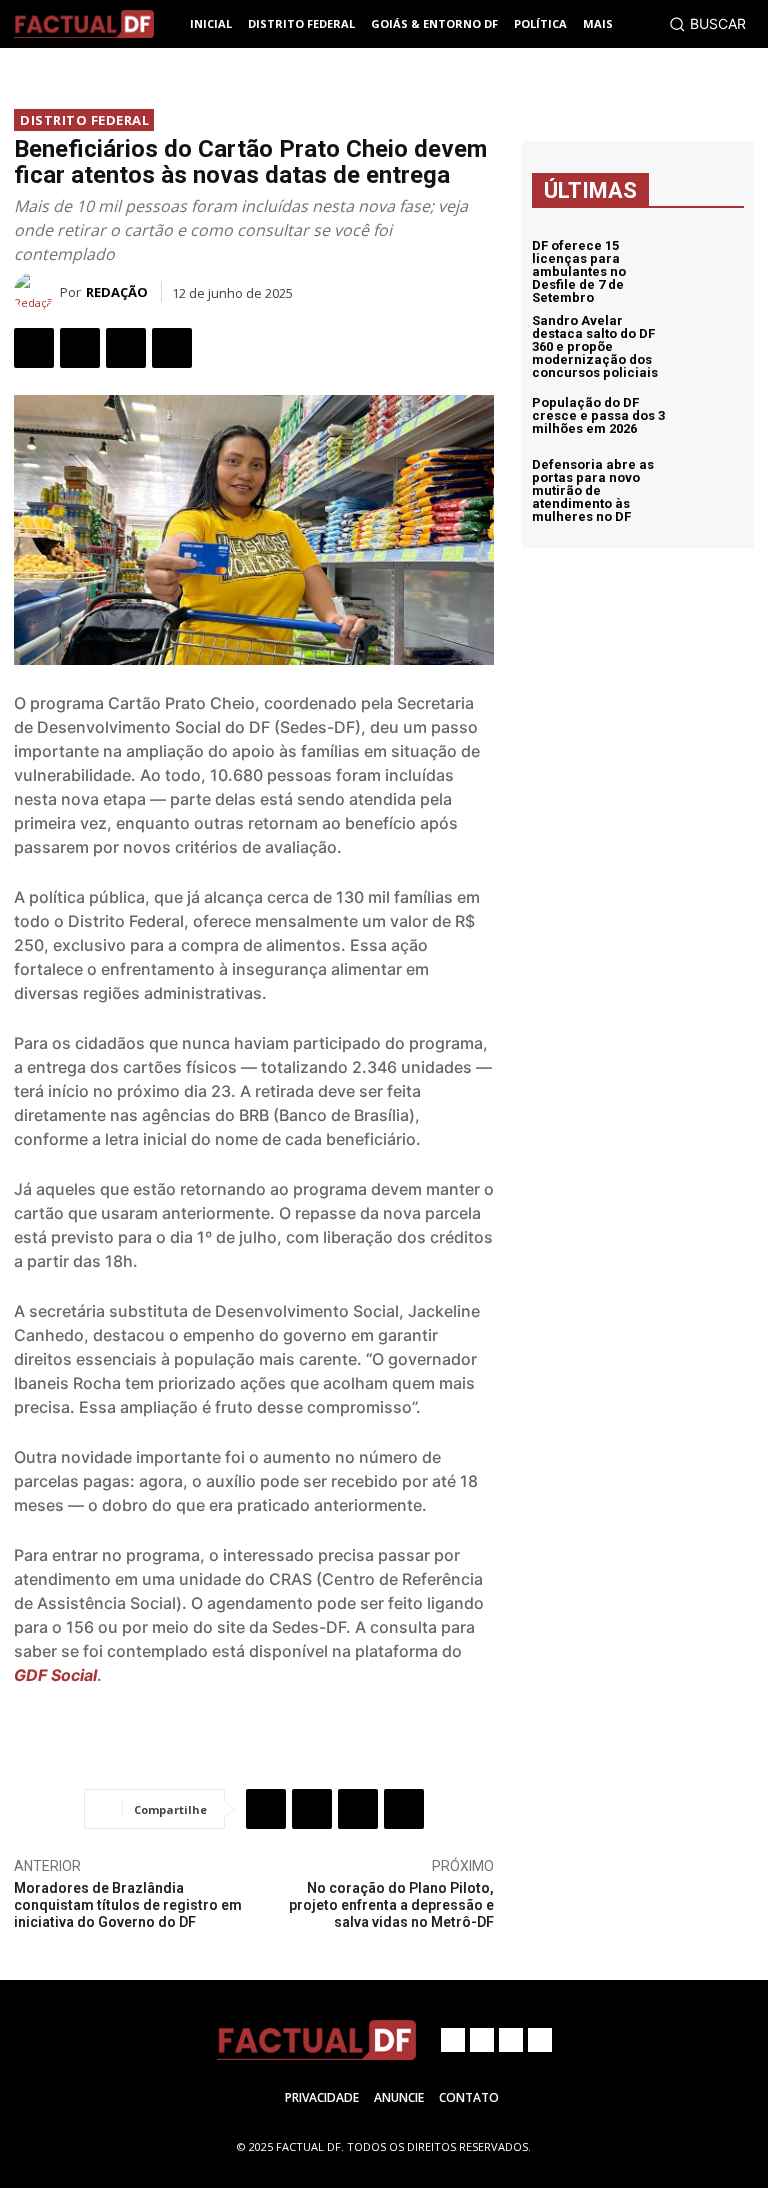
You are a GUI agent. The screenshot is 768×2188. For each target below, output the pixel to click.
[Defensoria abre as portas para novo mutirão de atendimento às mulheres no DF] (712, 490)
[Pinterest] (126, 348)
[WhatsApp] (172, 348)
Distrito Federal (84, 120)
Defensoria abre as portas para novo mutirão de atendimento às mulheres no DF (593, 490)
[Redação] (37, 292)
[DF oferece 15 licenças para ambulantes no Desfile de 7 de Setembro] (712, 271)
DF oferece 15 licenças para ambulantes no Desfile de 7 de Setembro (579, 271)
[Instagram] (482, 2040)
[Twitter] (80, 348)
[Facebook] (34, 348)
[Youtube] (540, 2040)
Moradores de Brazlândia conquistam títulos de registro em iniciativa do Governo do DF (128, 1905)
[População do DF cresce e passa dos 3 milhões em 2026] (712, 416)
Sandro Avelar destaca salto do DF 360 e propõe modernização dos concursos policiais (595, 346)
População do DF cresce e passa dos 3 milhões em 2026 (598, 415)
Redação (117, 292)
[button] (707, 24)
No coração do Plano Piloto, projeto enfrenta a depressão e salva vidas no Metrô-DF (391, 1905)
